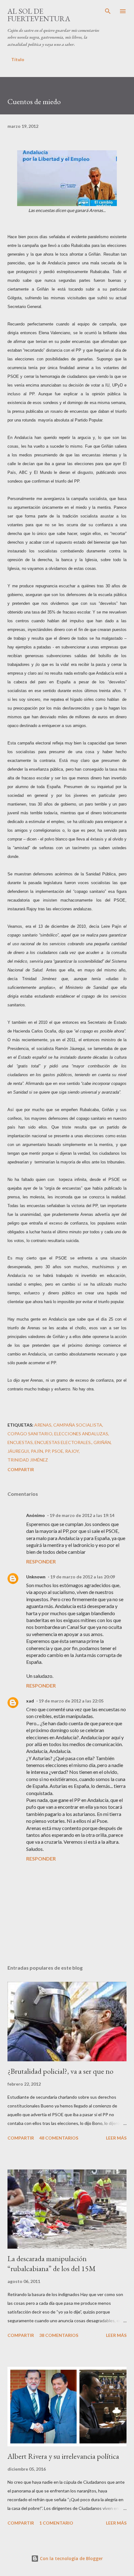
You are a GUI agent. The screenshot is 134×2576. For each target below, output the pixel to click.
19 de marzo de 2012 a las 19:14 (82, 1515)
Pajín (37, 1451)
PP (47, 1451)
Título (18, 59)
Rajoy (72, 1451)
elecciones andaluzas (81, 1434)
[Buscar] (108, 11)
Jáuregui (18, 1451)
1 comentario (56, 2523)
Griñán (102, 1442)
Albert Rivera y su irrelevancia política (63, 2456)
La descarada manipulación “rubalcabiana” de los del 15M (52, 2263)
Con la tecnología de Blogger (71, 2558)
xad (30, 1701)
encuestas (20, 1442)
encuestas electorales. (63, 1442)
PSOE (57, 1451)
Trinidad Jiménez (28, 1460)
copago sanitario (30, 1434)
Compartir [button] (21, 1469)
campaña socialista (78, 1425)
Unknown (36, 1577)
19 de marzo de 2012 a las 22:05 (71, 1701)
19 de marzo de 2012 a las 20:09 (83, 1577)
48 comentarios (59, 2138)
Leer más (116, 2138)
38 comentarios (59, 2335)
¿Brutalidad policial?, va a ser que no (60, 2071)
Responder (41, 1561)
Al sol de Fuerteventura (39, 15)
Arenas (43, 1425)
